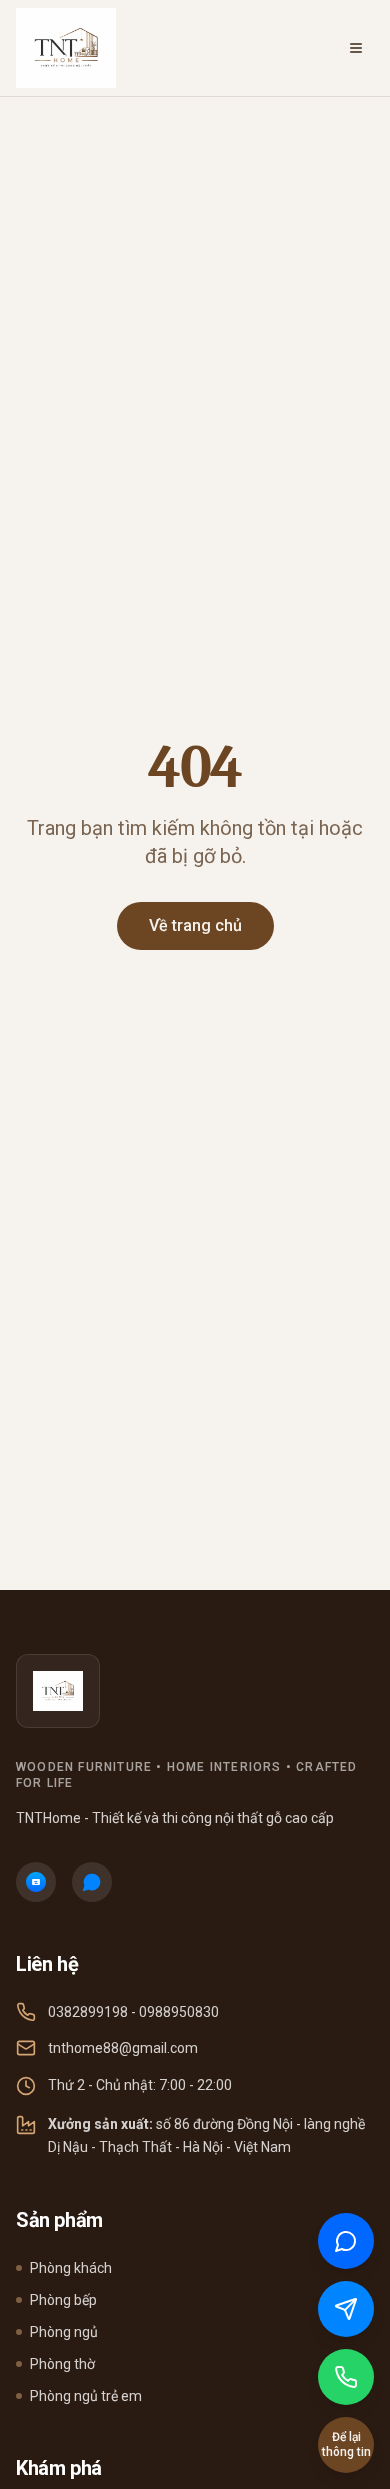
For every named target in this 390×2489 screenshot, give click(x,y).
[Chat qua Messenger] (346, 2309)
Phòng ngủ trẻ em (86, 2396)
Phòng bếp (63, 2300)
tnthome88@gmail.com (123, 2048)
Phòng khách (71, 2268)
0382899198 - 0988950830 (133, 2012)
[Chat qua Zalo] (346, 2241)
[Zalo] (36, 1882)
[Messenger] (92, 1882)
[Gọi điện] (346, 2377)
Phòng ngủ (64, 2332)
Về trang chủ (195, 925)
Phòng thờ (62, 2364)
